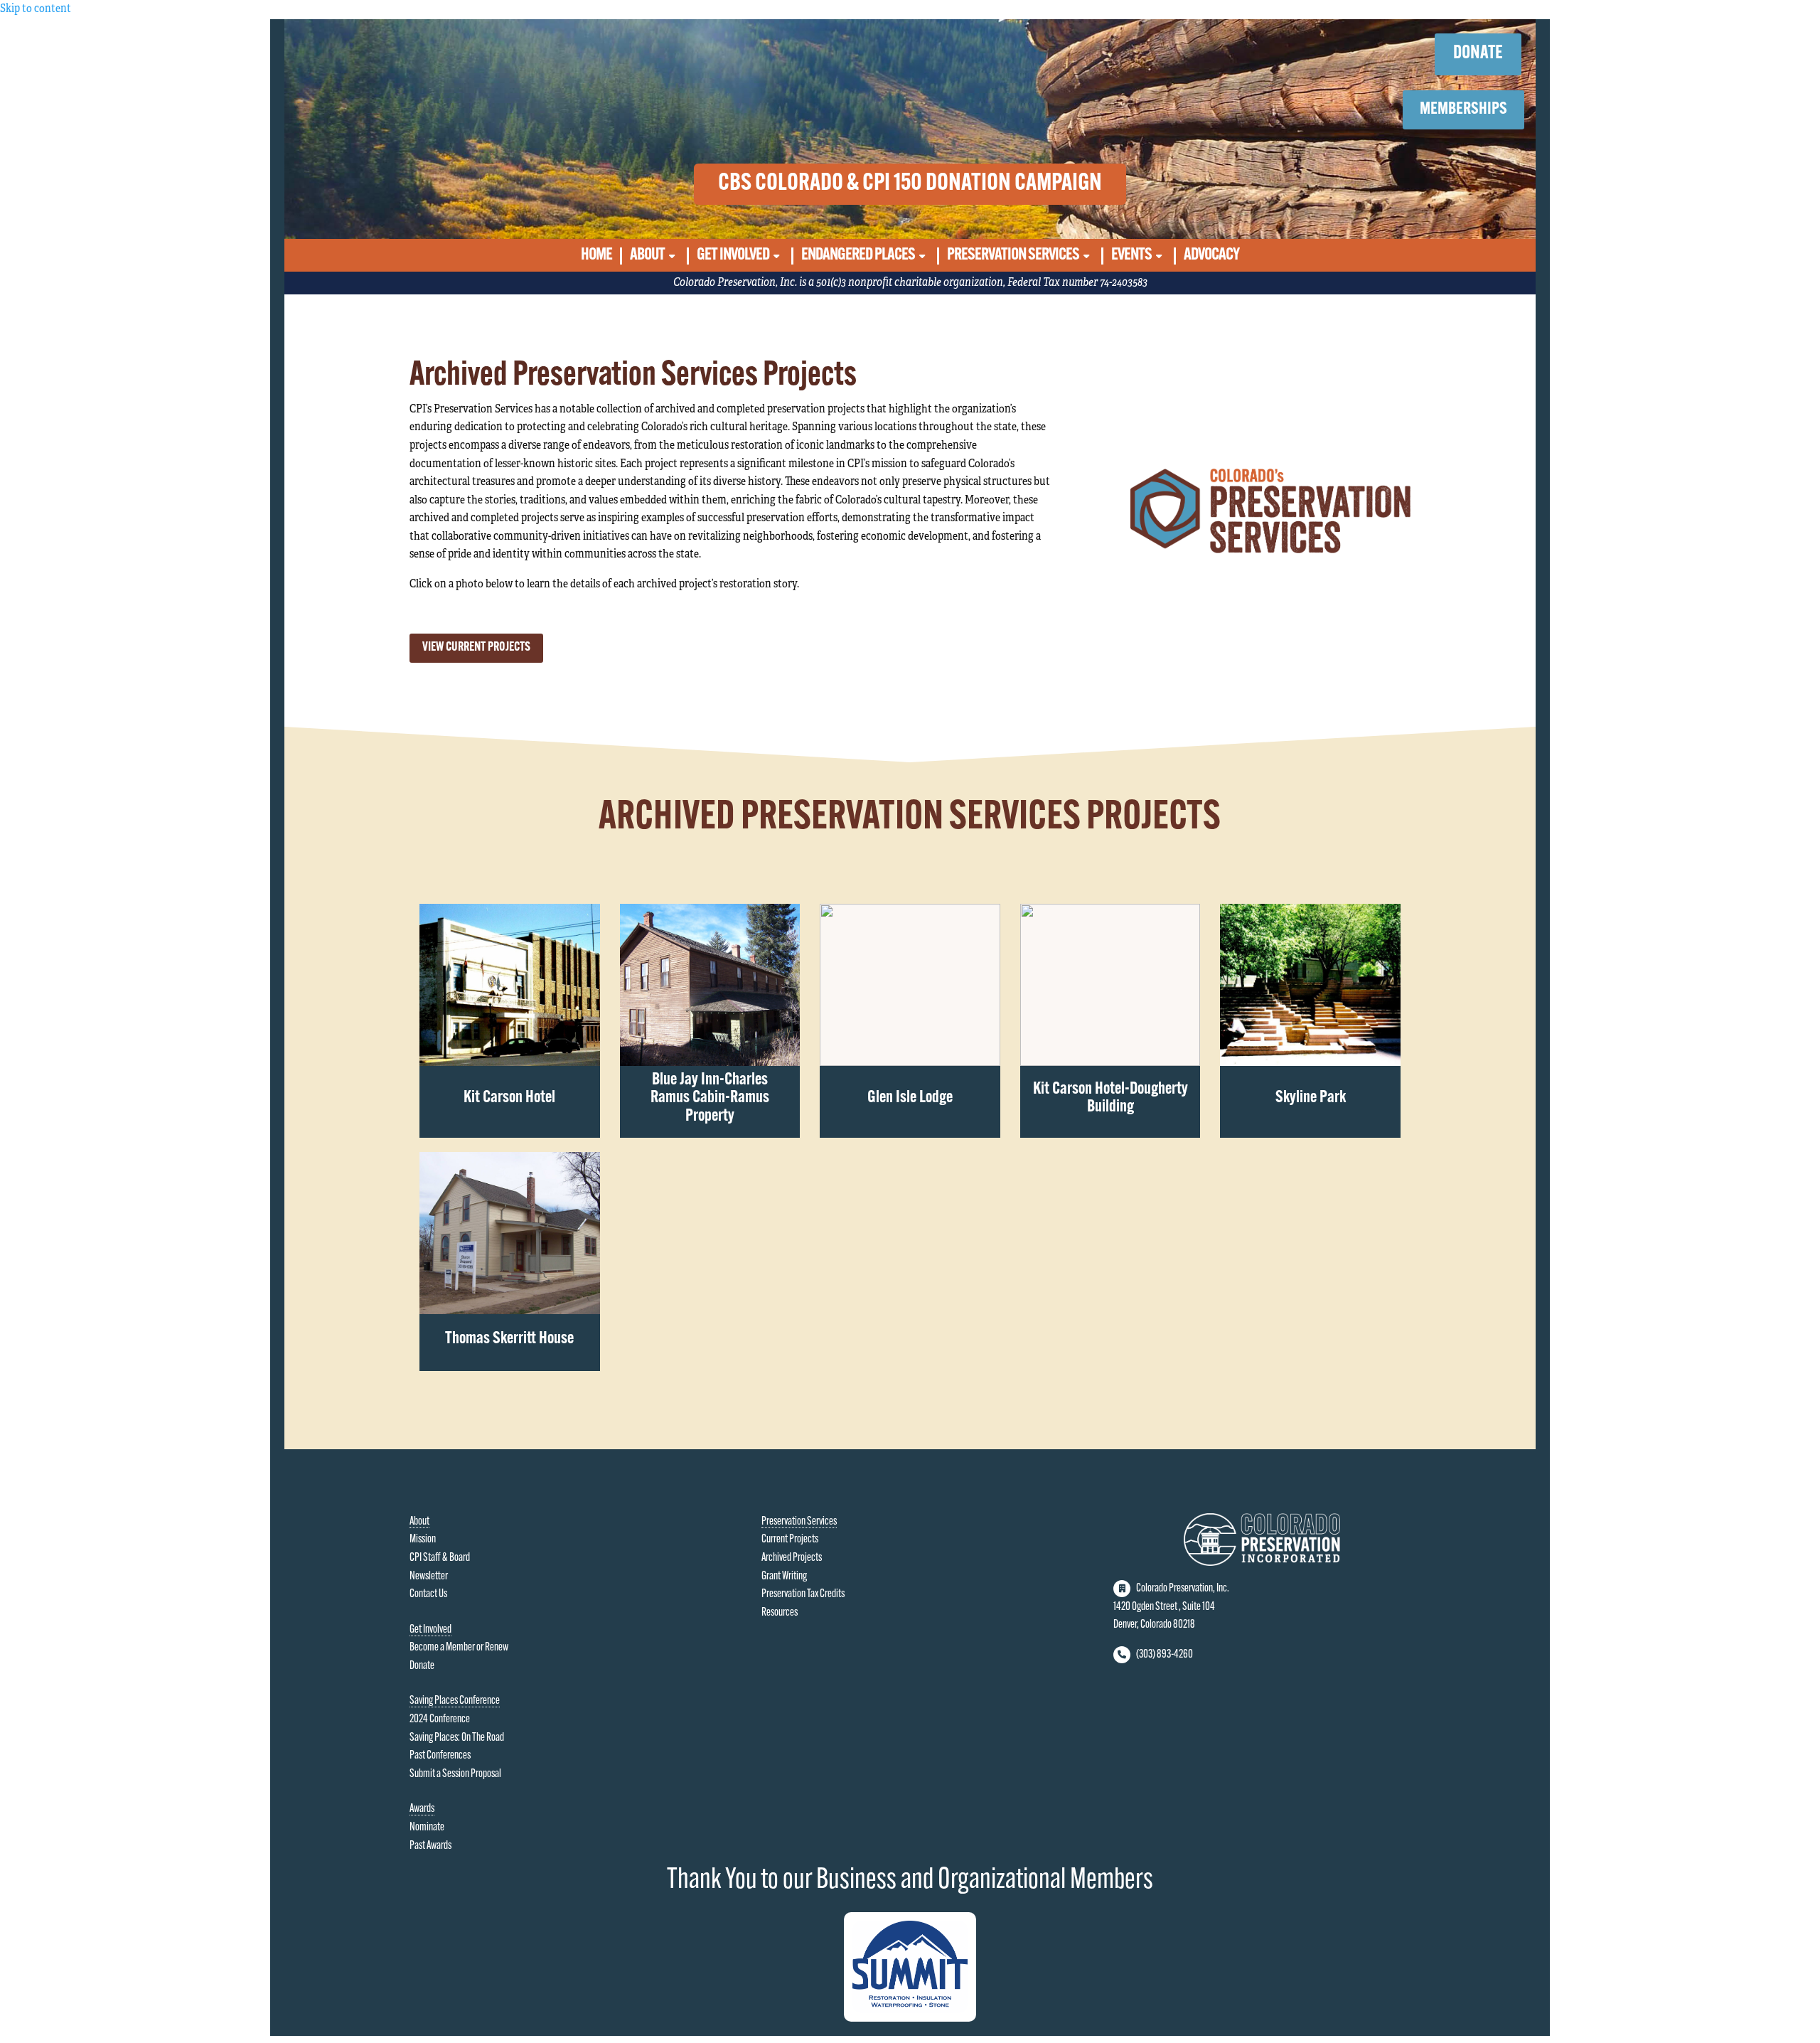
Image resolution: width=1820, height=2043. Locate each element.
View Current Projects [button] (476, 648)
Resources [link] (780, 1613)
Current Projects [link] (790, 1540)
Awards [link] (422, 1809)
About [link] (647, 256)
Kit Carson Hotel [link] (509, 1098)
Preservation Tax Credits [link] (803, 1594)
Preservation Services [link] (1013, 256)
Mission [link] (423, 1540)
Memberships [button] (1463, 110)
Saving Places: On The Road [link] (457, 1738)
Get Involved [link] (733, 256)
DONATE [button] (1478, 54)
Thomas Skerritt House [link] (509, 1339)
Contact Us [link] (428, 1594)
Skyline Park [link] (1311, 1098)
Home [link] (596, 256)
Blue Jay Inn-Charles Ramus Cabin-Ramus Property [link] (710, 1098)
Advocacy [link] (1211, 256)
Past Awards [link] (430, 1846)
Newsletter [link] (429, 1577)
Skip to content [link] (36, 9)
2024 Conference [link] (440, 1719)
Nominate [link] (427, 1828)
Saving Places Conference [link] (455, 1701)
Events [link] (1131, 256)
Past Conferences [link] (440, 1756)
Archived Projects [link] (792, 1558)
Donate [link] (422, 1666)
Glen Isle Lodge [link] (910, 1098)
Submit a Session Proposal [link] (455, 1774)
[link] (509, 985)
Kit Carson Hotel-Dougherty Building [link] (1110, 1099)
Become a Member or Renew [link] (459, 1648)
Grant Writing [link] (784, 1577)
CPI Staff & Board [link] (440, 1558)
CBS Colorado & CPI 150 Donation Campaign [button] (910, 184)
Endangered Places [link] (858, 256)
